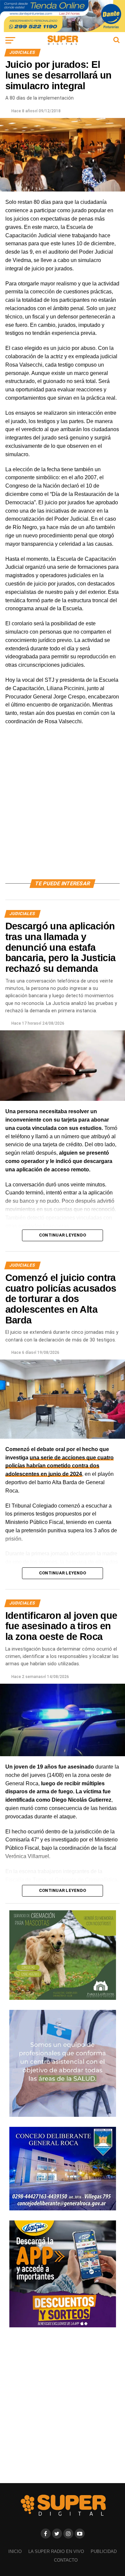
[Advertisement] (62, 810)
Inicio (15, 2551)
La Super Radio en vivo (56, 2551)
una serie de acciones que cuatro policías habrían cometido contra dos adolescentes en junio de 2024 (59, 1466)
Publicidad (104, 2551)
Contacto (66, 2560)
